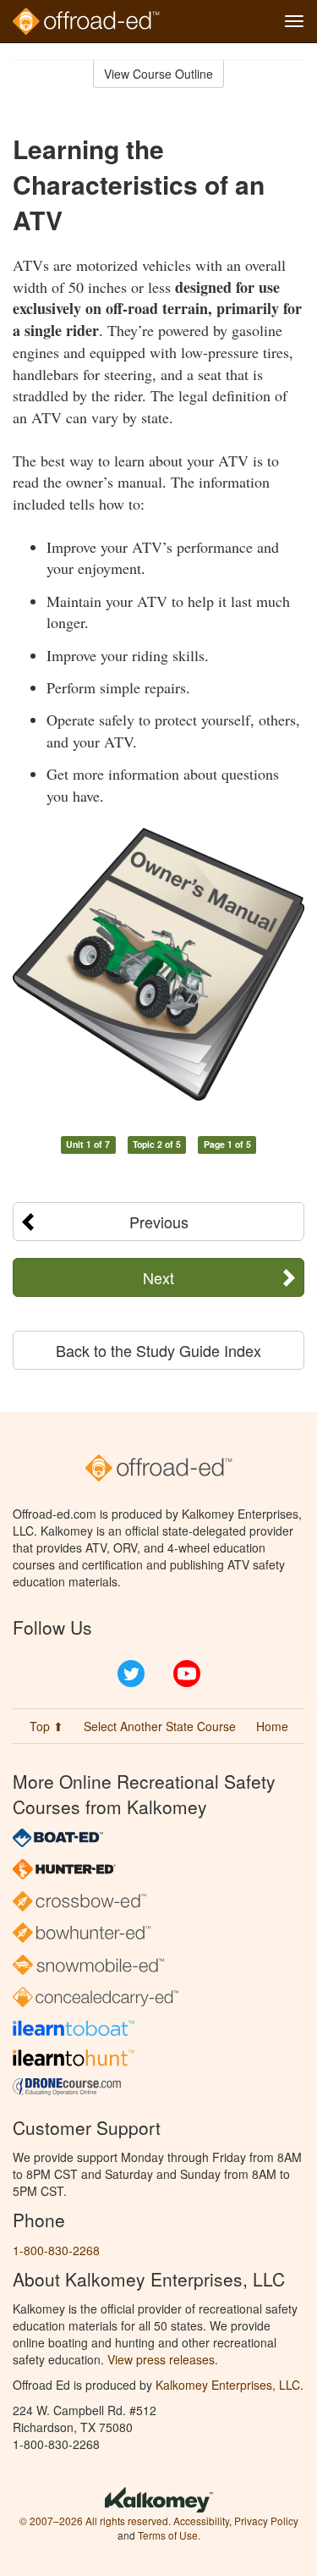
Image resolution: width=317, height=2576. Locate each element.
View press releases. (163, 2359)
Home (272, 1726)
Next (158, 1277)
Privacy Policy (266, 2521)
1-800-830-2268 (56, 2250)
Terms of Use (168, 2535)
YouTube (187, 1674)
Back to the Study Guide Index (158, 1350)
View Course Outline (158, 74)
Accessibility (201, 2521)
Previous (159, 1222)
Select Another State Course (160, 1726)
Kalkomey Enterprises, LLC (228, 2385)
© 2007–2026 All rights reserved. (95, 2521)
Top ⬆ (46, 1726)
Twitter (131, 1674)
